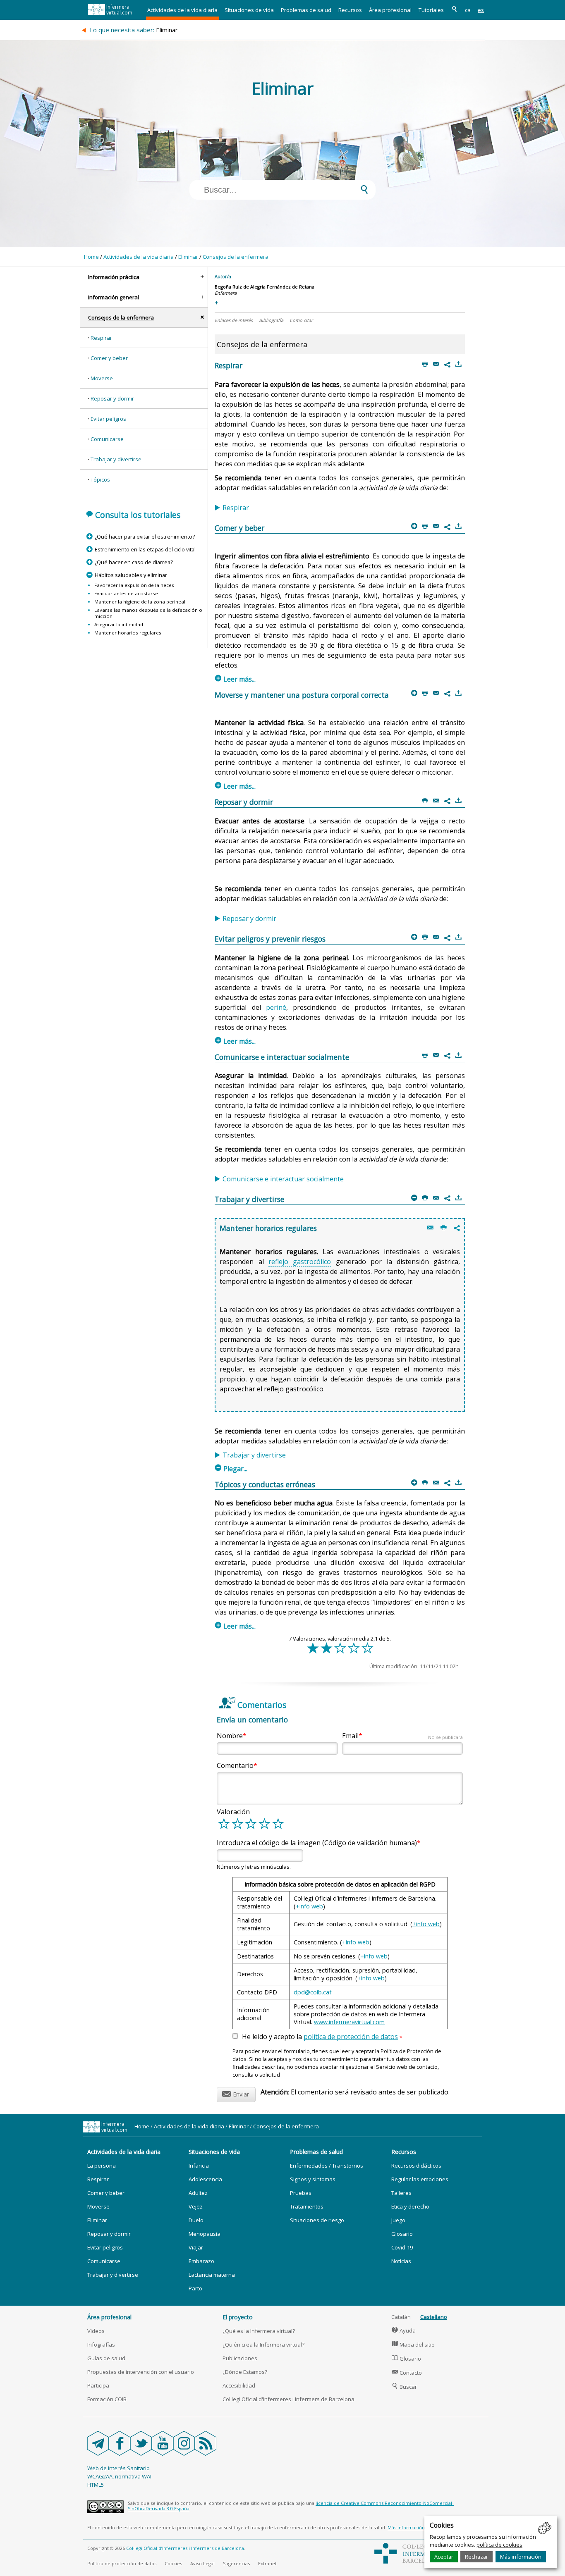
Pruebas (301, 2193)
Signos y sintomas (313, 2179)
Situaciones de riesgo (317, 2220)
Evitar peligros (108, 419)
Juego (398, 2220)
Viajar (196, 2247)
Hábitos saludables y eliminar (131, 575)
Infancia (199, 2166)
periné (276, 1007)
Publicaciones (240, 2358)
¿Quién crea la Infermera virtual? (263, 2345)
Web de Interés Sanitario (119, 2468)
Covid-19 (402, 2247)
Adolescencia (205, 2179)
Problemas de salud (306, 10)
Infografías (101, 2345)
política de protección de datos (351, 2037)
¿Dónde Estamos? (245, 2372)
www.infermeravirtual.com (349, 2022)
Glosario (402, 2234)
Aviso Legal (202, 2563)
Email (402, 1736)
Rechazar (476, 2557)
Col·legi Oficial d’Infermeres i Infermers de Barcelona (185, 2548)
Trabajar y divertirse (116, 459)
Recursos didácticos (416, 2166)
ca (468, 10)
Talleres (401, 2193)
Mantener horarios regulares (128, 633)
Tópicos (100, 479)
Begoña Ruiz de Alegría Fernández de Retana (265, 287)
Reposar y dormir (112, 398)
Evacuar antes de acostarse (126, 593)
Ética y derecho (410, 2206)
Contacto (407, 2373)
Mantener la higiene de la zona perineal (140, 602)
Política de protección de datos (122, 2563)
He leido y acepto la (322, 2037)
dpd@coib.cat (313, 1992)
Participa (98, 2385)
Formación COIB (107, 2399)
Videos (96, 2331)
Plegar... (231, 1469)
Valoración (233, 1812)
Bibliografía (271, 320)
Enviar (236, 2093)
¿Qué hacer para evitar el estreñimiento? (145, 537)
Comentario (235, 1765)
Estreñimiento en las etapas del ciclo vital (145, 549)
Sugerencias (236, 2563)
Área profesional (390, 10)
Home (91, 257)
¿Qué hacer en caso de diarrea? (134, 562)
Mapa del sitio (413, 2345)
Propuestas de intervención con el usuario (141, 2372)
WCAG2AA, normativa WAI (119, 2476)
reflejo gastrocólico (300, 1262)
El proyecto (238, 2317)
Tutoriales (431, 10)
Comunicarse (107, 439)
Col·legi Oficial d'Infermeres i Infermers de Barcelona (288, 2399)
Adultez (198, 2193)
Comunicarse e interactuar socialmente (283, 1179)
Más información (521, 2557)
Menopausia (205, 2234)
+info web (309, 1906)
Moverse (102, 378)
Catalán (401, 2317)
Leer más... (235, 679)
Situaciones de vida (249, 10)
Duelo (196, 2220)
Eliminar (188, 257)
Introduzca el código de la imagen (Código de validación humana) (317, 1843)
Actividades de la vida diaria (182, 10)
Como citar (301, 320)
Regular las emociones (420, 2179)
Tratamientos (307, 2206)
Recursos (350, 10)
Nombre (230, 1736)
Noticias (401, 2261)
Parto (195, 2288)
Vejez (196, 2206)
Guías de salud (106, 2358)
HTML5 (96, 2485)
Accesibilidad (239, 2385)
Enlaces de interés (234, 320)
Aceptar (444, 2557)
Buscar (404, 2387)
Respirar (101, 338)
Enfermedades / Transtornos (327, 2166)
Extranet (267, 2563)
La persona (102, 2166)
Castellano (434, 2317)
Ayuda (404, 2330)
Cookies (173, 2563)
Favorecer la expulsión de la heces (134, 585)
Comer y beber (109, 358)
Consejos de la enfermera (236, 257)
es (481, 10)
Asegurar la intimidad (119, 624)
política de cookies (499, 2545)
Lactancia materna (212, 2275)
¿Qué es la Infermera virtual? (259, 2331)
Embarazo (201, 2261)
